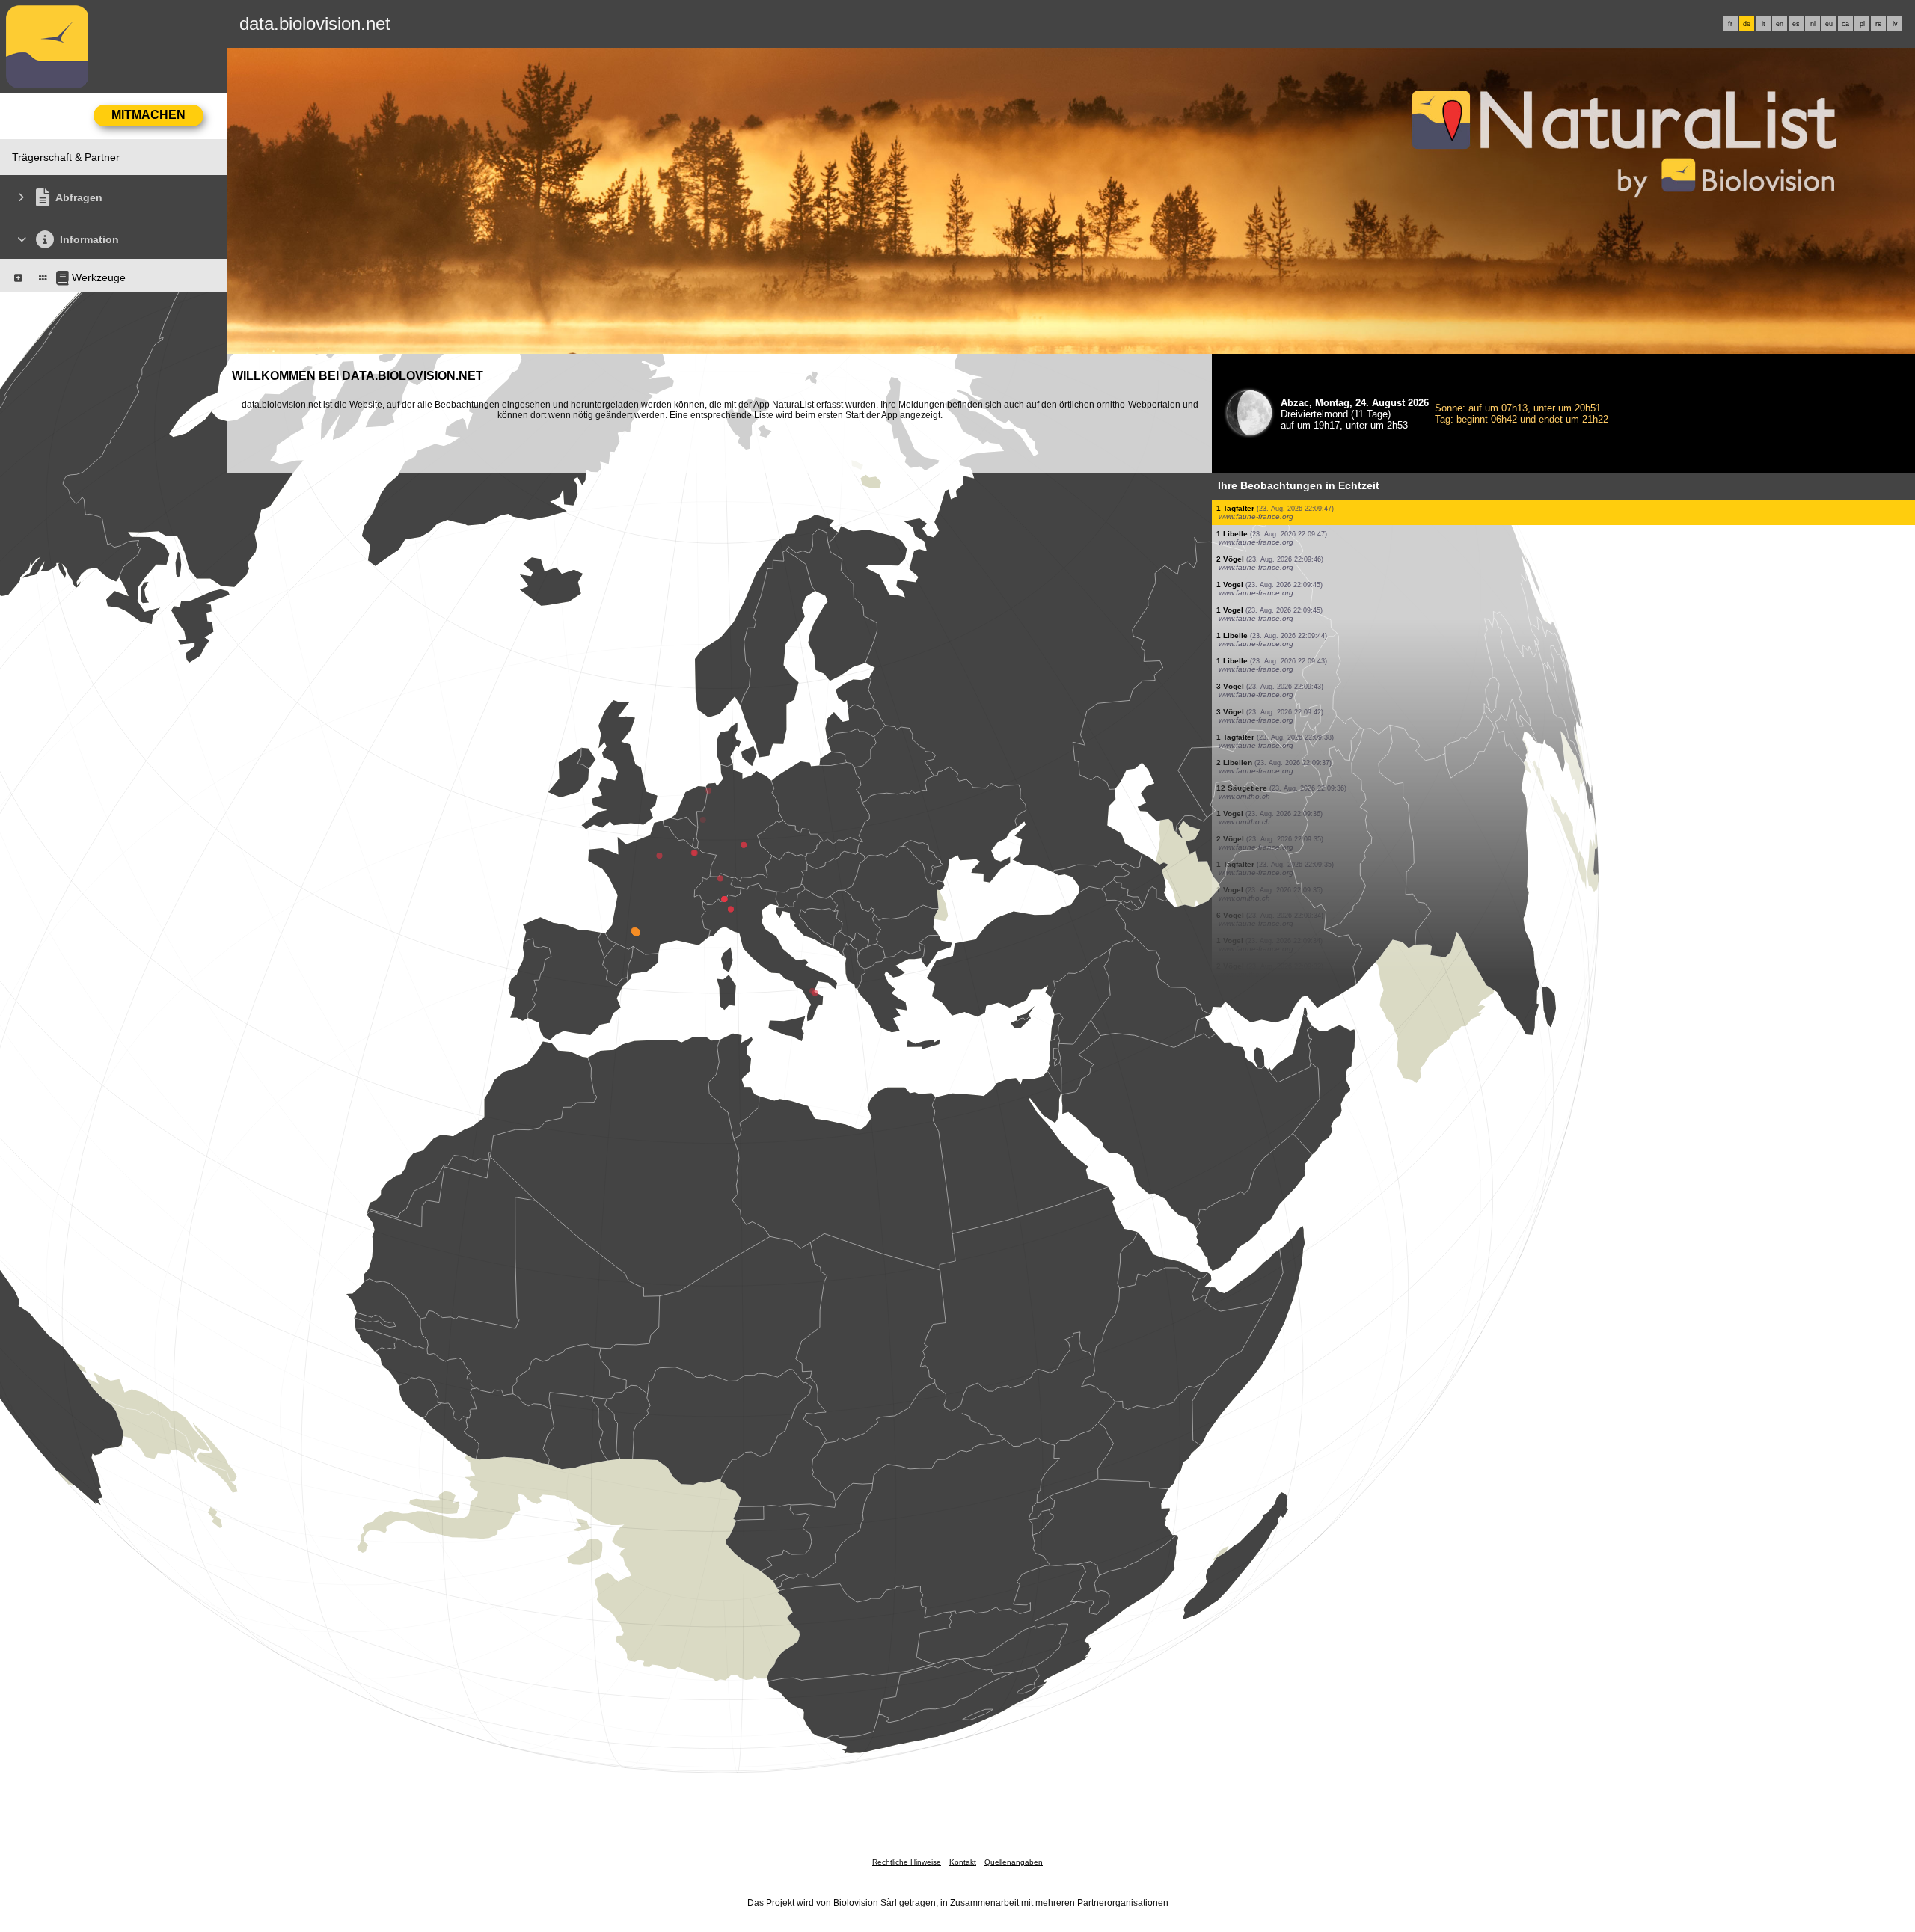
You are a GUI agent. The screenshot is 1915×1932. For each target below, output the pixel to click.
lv (1895, 24)
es (1796, 24)
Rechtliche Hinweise (907, 1862)
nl (1813, 24)
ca (1845, 24)
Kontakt (963, 1862)
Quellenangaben (1014, 1862)
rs (1878, 24)
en (1780, 24)
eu (1829, 24)
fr (1730, 24)
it (1764, 24)
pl (1862, 24)
